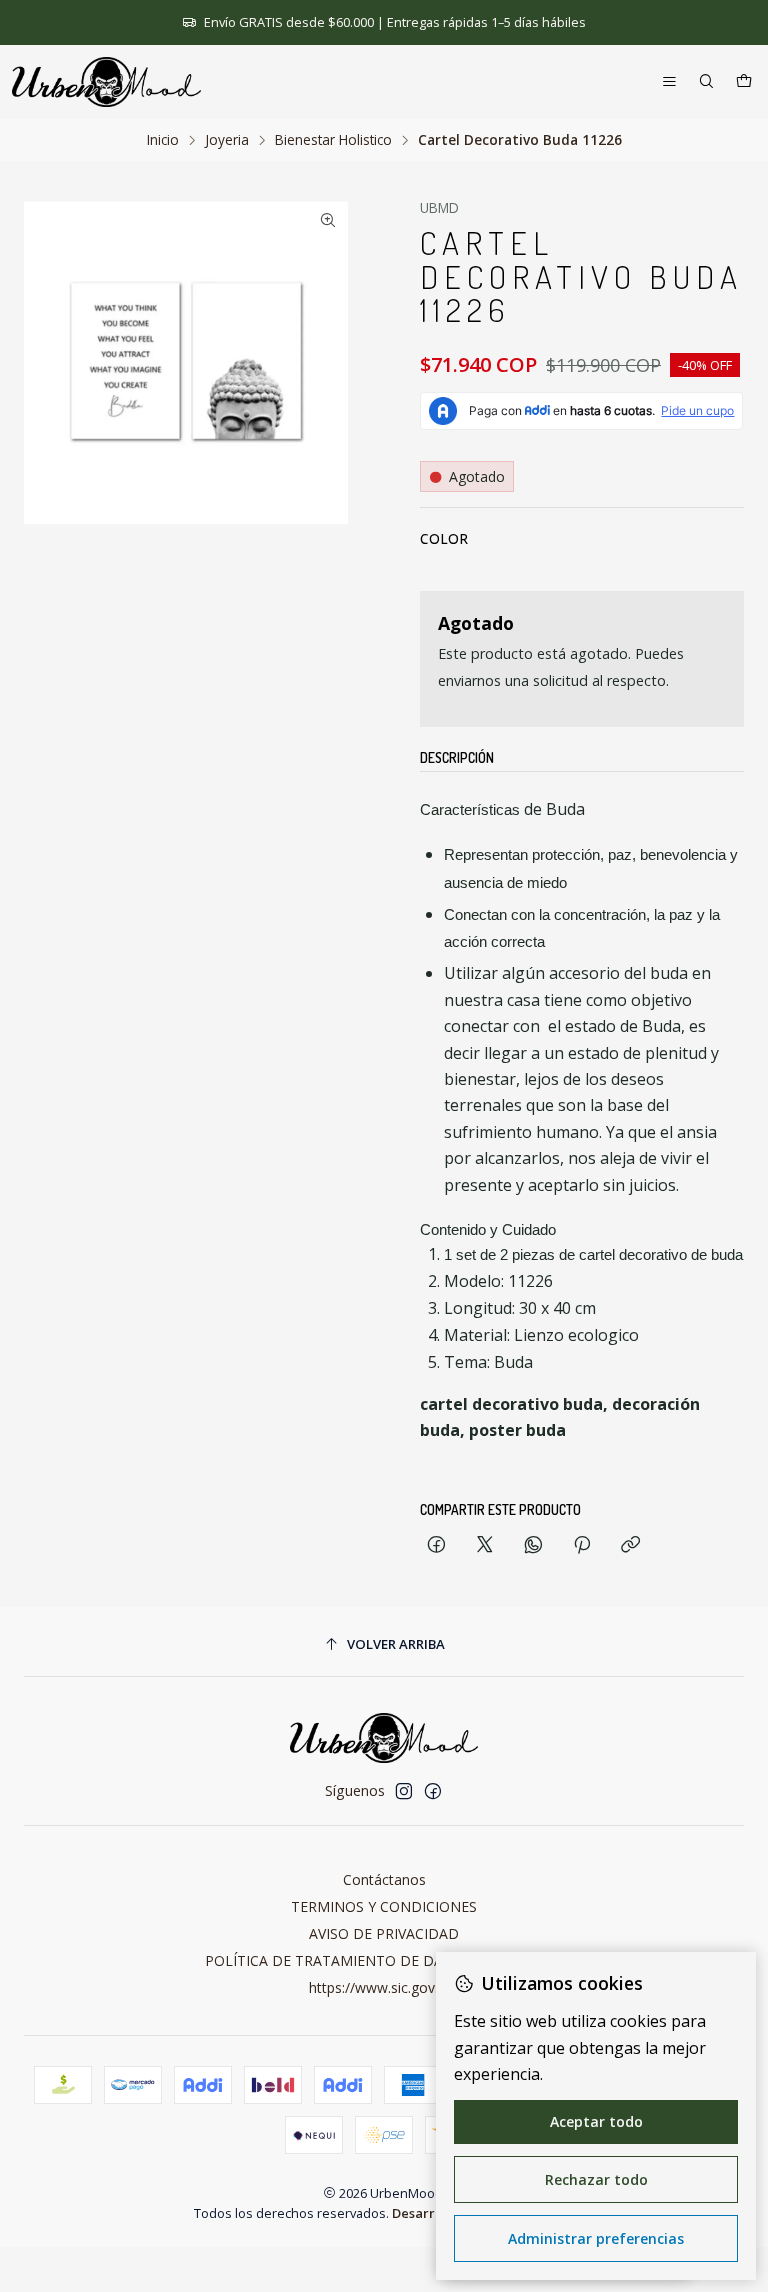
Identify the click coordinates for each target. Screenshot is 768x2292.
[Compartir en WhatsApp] (533, 1545)
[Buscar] (706, 82)
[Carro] (744, 82)
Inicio (163, 140)
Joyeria (227, 140)
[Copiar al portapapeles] (630, 1545)
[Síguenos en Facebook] (433, 1791)
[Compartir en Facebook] (436, 1545)
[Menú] (669, 82)
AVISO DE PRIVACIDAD (384, 1933)
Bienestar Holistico (333, 140)
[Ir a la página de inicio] (106, 82)
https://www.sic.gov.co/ (384, 1987)
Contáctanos (384, 1879)
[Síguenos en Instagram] (404, 1791)
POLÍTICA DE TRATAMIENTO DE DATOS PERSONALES (384, 1960)
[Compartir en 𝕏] (485, 1545)
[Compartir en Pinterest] (582, 1545)
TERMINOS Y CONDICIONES (384, 1906)
